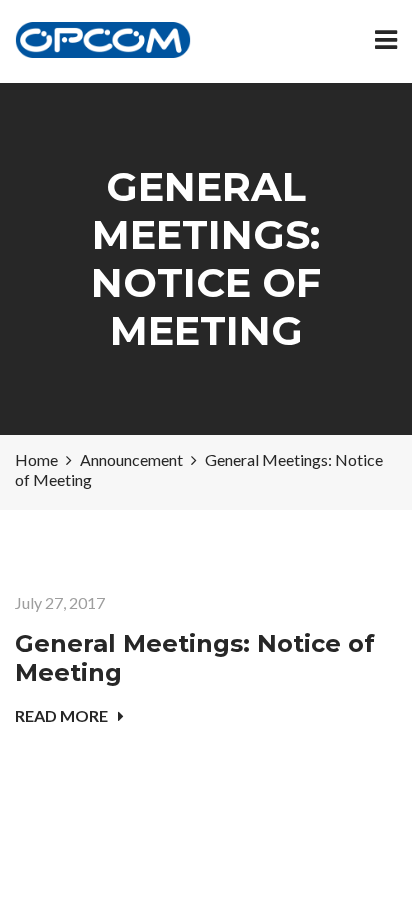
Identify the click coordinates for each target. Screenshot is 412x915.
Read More (61, 715)
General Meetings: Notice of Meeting (195, 658)
